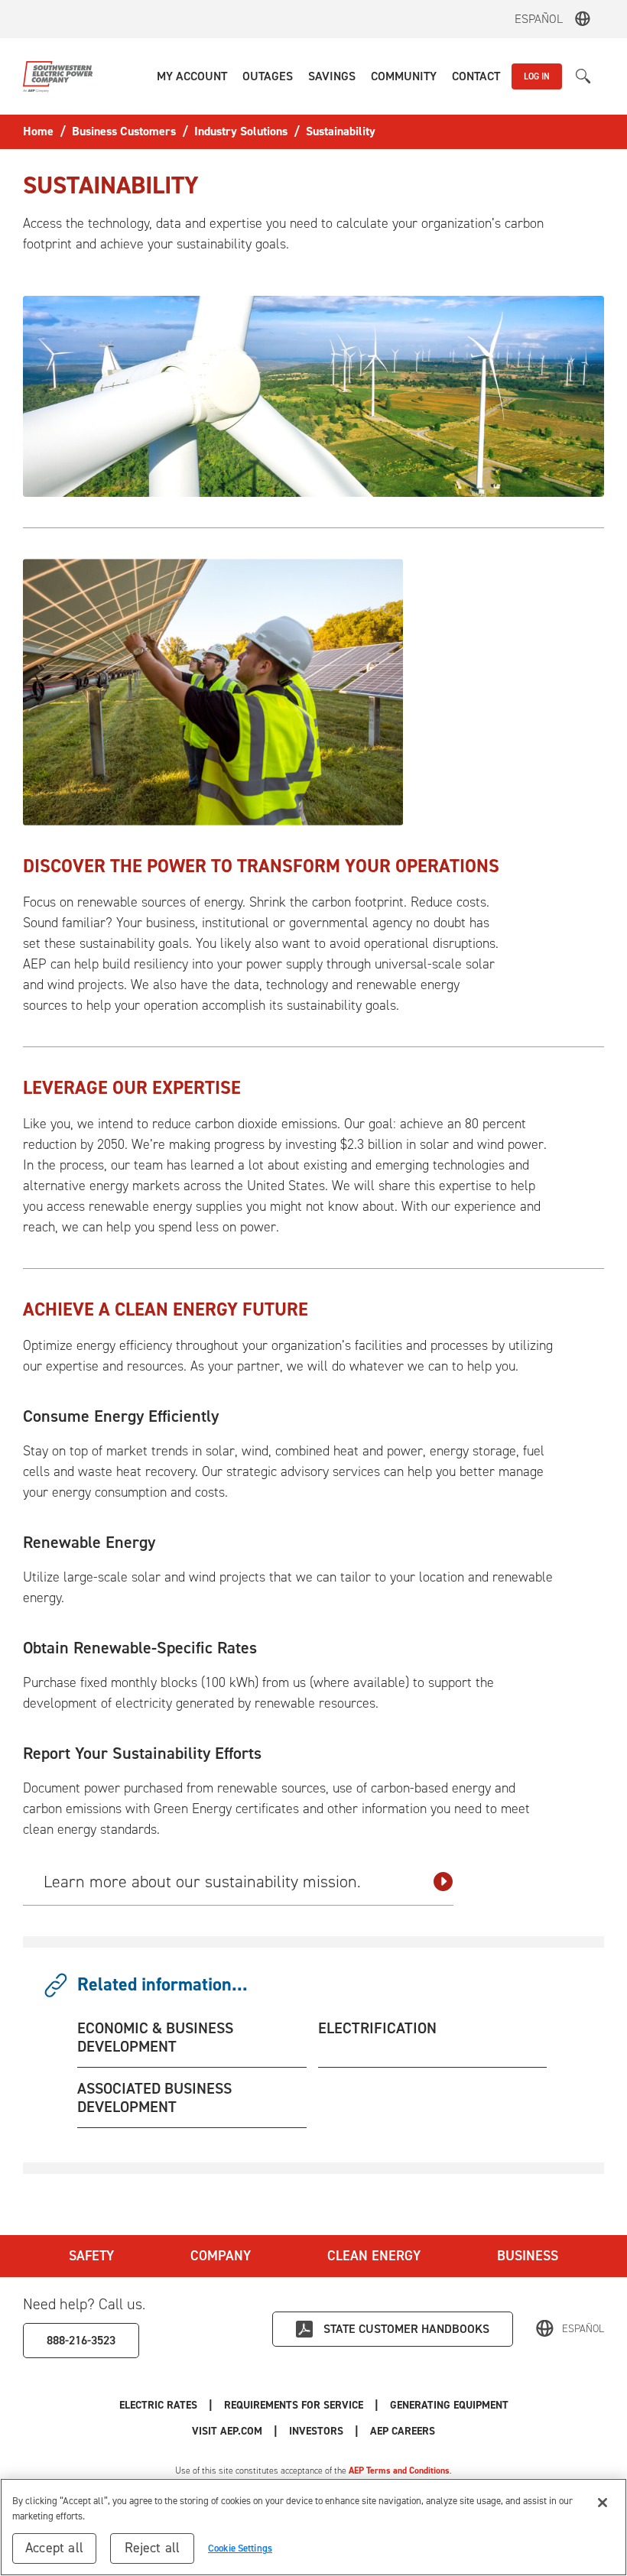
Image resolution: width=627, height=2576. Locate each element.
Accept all (54, 2548)
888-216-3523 (81, 2340)
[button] (192, 76)
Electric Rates (158, 2405)
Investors (316, 2431)
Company (221, 2256)
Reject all (153, 2548)
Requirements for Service (294, 2405)
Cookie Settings (240, 2548)
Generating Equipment (449, 2405)
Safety (91, 2256)
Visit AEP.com (227, 2431)
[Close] (603, 2503)
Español (539, 19)
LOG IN (537, 76)
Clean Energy (374, 2256)
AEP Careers (403, 2431)
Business (528, 2256)
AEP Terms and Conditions (399, 2471)
